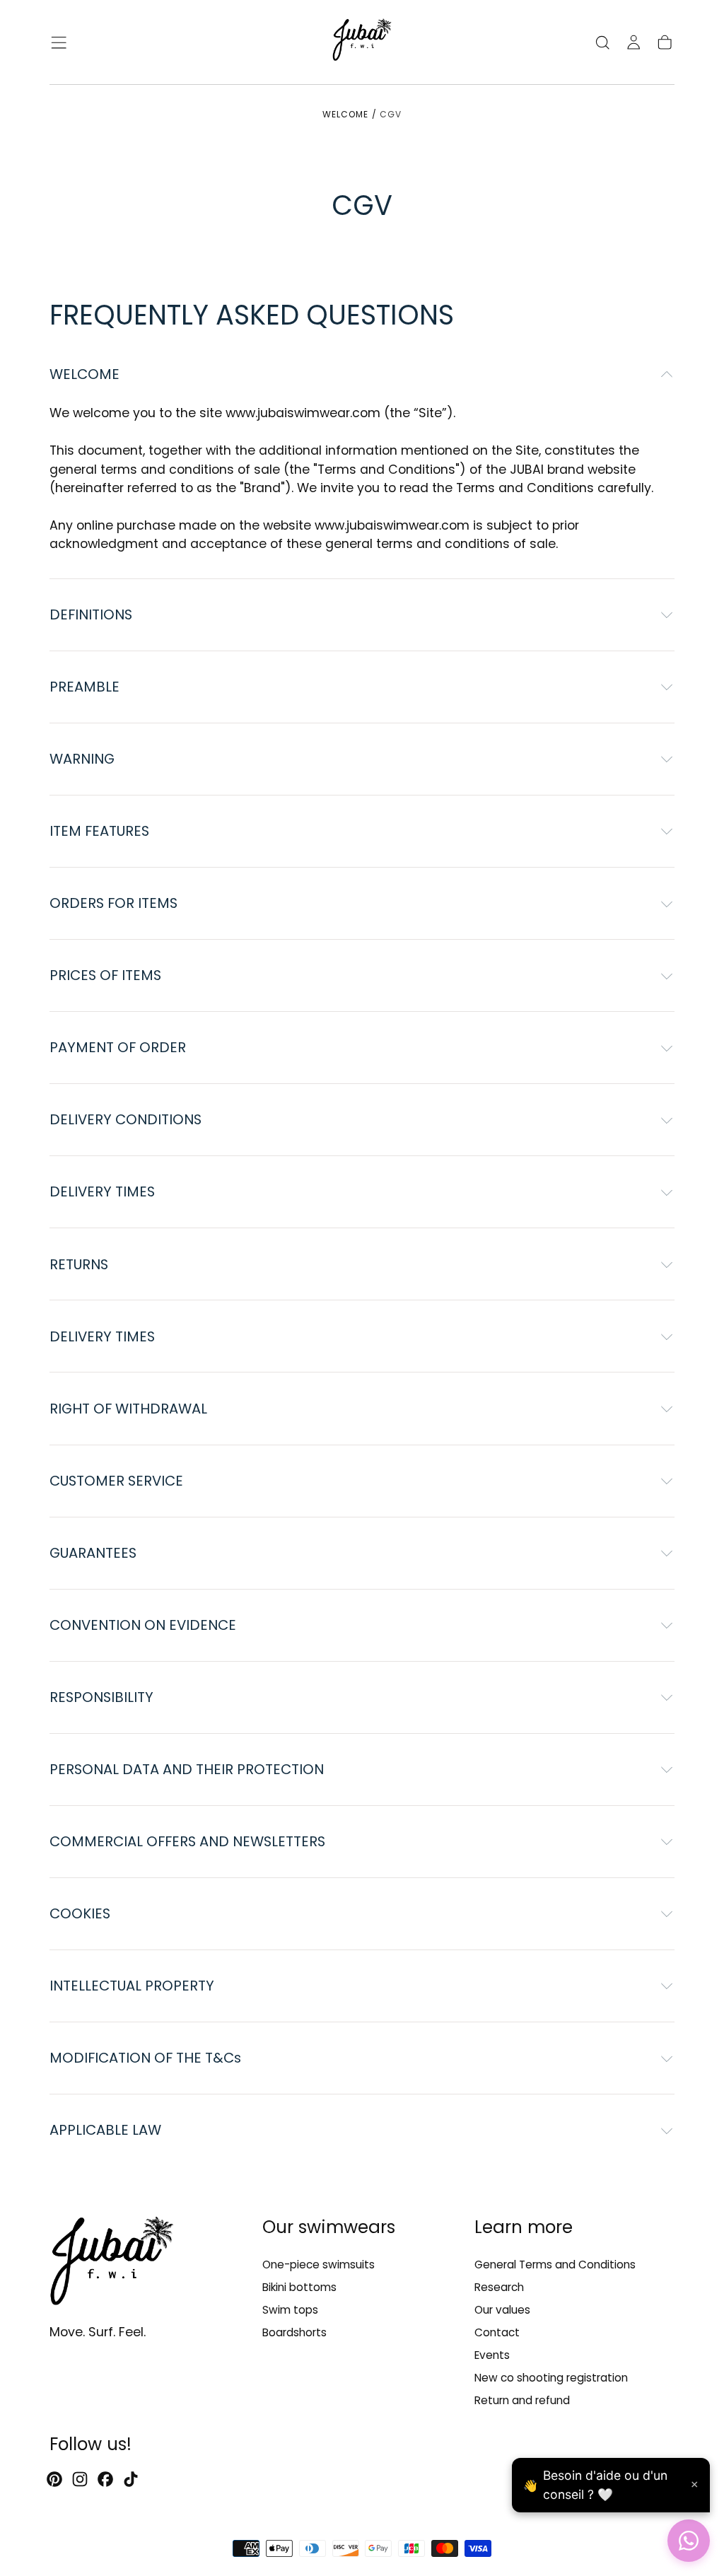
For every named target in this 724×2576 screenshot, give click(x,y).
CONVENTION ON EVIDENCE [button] (143, 1625)
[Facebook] (105, 2479)
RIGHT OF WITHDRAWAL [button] (128, 1409)
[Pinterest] (54, 2479)
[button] (59, 42)
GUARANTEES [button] (93, 1553)
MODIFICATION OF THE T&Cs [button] (145, 2058)
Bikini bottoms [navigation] (299, 2287)
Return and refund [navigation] (522, 2400)
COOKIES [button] (80, 1913)
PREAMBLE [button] (84, 687)
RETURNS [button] (79, 1264)
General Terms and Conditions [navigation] (555, 2265)
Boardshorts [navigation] (294, 2332)
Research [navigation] (499, 2287)
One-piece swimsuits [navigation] (319, 2265)
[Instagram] (80, 2479)
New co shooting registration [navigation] (551, 2378)
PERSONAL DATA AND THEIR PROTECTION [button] (187, 1769)
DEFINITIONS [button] (91, 614)
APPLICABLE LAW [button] (105, 2130)
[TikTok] (131, 2479)
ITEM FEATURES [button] (99, 831)
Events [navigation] (492, 2355)
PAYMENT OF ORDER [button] (118, 1047)
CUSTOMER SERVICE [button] (116, 1481)
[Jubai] (112, 2263)
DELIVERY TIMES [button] (102, 1191)
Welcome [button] (346, 114)
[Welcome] (362, 42)
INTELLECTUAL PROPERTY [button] (132, 1986)
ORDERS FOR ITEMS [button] (113, 903)
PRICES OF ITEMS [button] (105, 975)
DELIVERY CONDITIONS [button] (125, 1119)
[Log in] (633, 42)
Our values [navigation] (502, 2310)
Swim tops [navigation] (290, 2310)
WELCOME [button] (84, 374)
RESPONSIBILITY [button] (101, 1697)
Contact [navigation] (497, 2332)
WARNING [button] (82, 759)
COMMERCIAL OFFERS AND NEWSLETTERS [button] (187, 1841)
